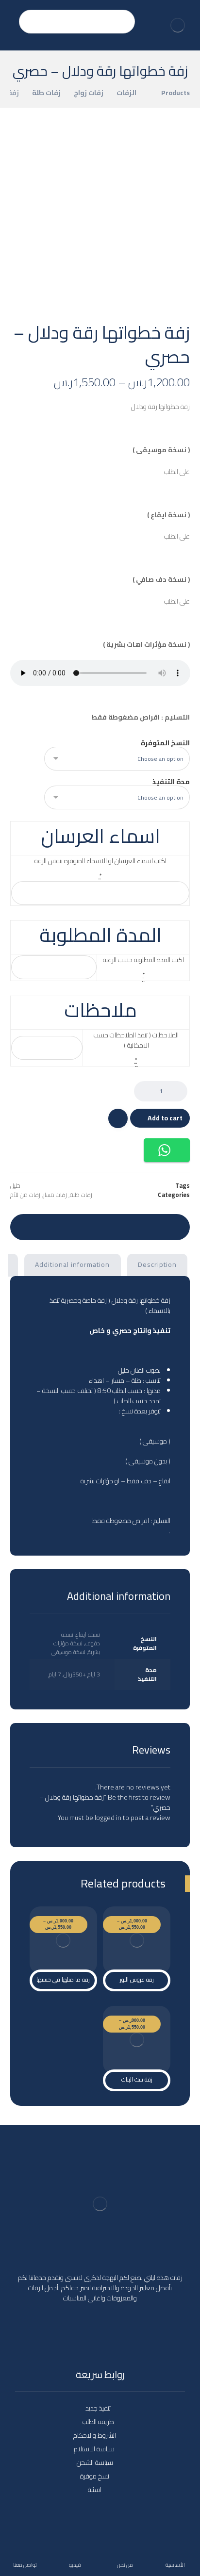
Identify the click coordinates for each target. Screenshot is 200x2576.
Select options (142, 1943)
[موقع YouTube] (119, 2328)
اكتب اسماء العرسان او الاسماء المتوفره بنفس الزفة (100, 861)
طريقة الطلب (98, 2422)
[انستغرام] (100, 2328)
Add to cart (165, 1118)
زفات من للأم (25, 1195)
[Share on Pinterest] (137, 1226)
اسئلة (95, 2490)
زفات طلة (81, 1195)
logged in (108, 1818)
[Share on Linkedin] (82, 1226)
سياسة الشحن (95, 2462)
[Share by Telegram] (45, 1226)
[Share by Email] (26, 1226)
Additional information (72, 1264)
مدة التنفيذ (171, 782)
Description (157, 1264)
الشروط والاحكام (95, 2435)
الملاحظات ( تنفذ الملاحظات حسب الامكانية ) (136, 1040)
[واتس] (81, 2334)
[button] (167, 1150)
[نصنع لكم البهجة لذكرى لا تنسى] (178, 25)
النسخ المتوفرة (165, 743)
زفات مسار (55, 1195)
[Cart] (11, 16)
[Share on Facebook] (174, 1226)
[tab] (158, 1265)
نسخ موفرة (95, 2476)
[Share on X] (155, 1226)
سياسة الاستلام (95, 2449)
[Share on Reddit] (118, 1226)
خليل (15, 1186)
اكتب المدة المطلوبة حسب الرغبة (143, 960)
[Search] (31, 22)
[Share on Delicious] (100, 1226)
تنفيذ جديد (98, 2408)
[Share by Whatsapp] (63, 1226)
